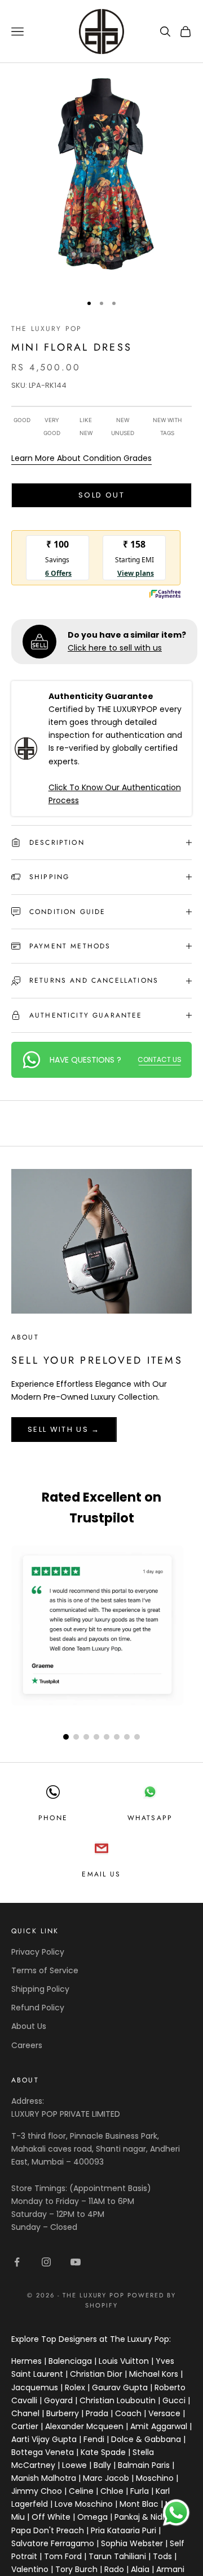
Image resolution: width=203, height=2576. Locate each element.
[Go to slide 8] (137, 1737)
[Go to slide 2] (76, 1737)
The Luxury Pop (47, 329)
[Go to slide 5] (107, 1737)
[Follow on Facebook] (17, 2262)
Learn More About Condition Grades (81, 458)
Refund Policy (38, 2008)
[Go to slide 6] (117, 1737)
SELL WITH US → (64, 1429)
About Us (29, 2026)
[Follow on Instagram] (46, 2262)
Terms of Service (45, 1970)
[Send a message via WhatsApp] (176, 2513)
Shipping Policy (40, 1989)
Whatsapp (150, 1818)
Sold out (101, 495)
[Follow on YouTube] (76, 2262)
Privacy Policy (38, 1952)
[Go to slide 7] (127, 1737)
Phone (53, 1818)
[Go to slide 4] (96, 1737)
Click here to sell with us (115, 648)
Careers (27, 2045)
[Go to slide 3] (86, 1737)
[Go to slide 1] (66, 1737)
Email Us (101, 1874)
